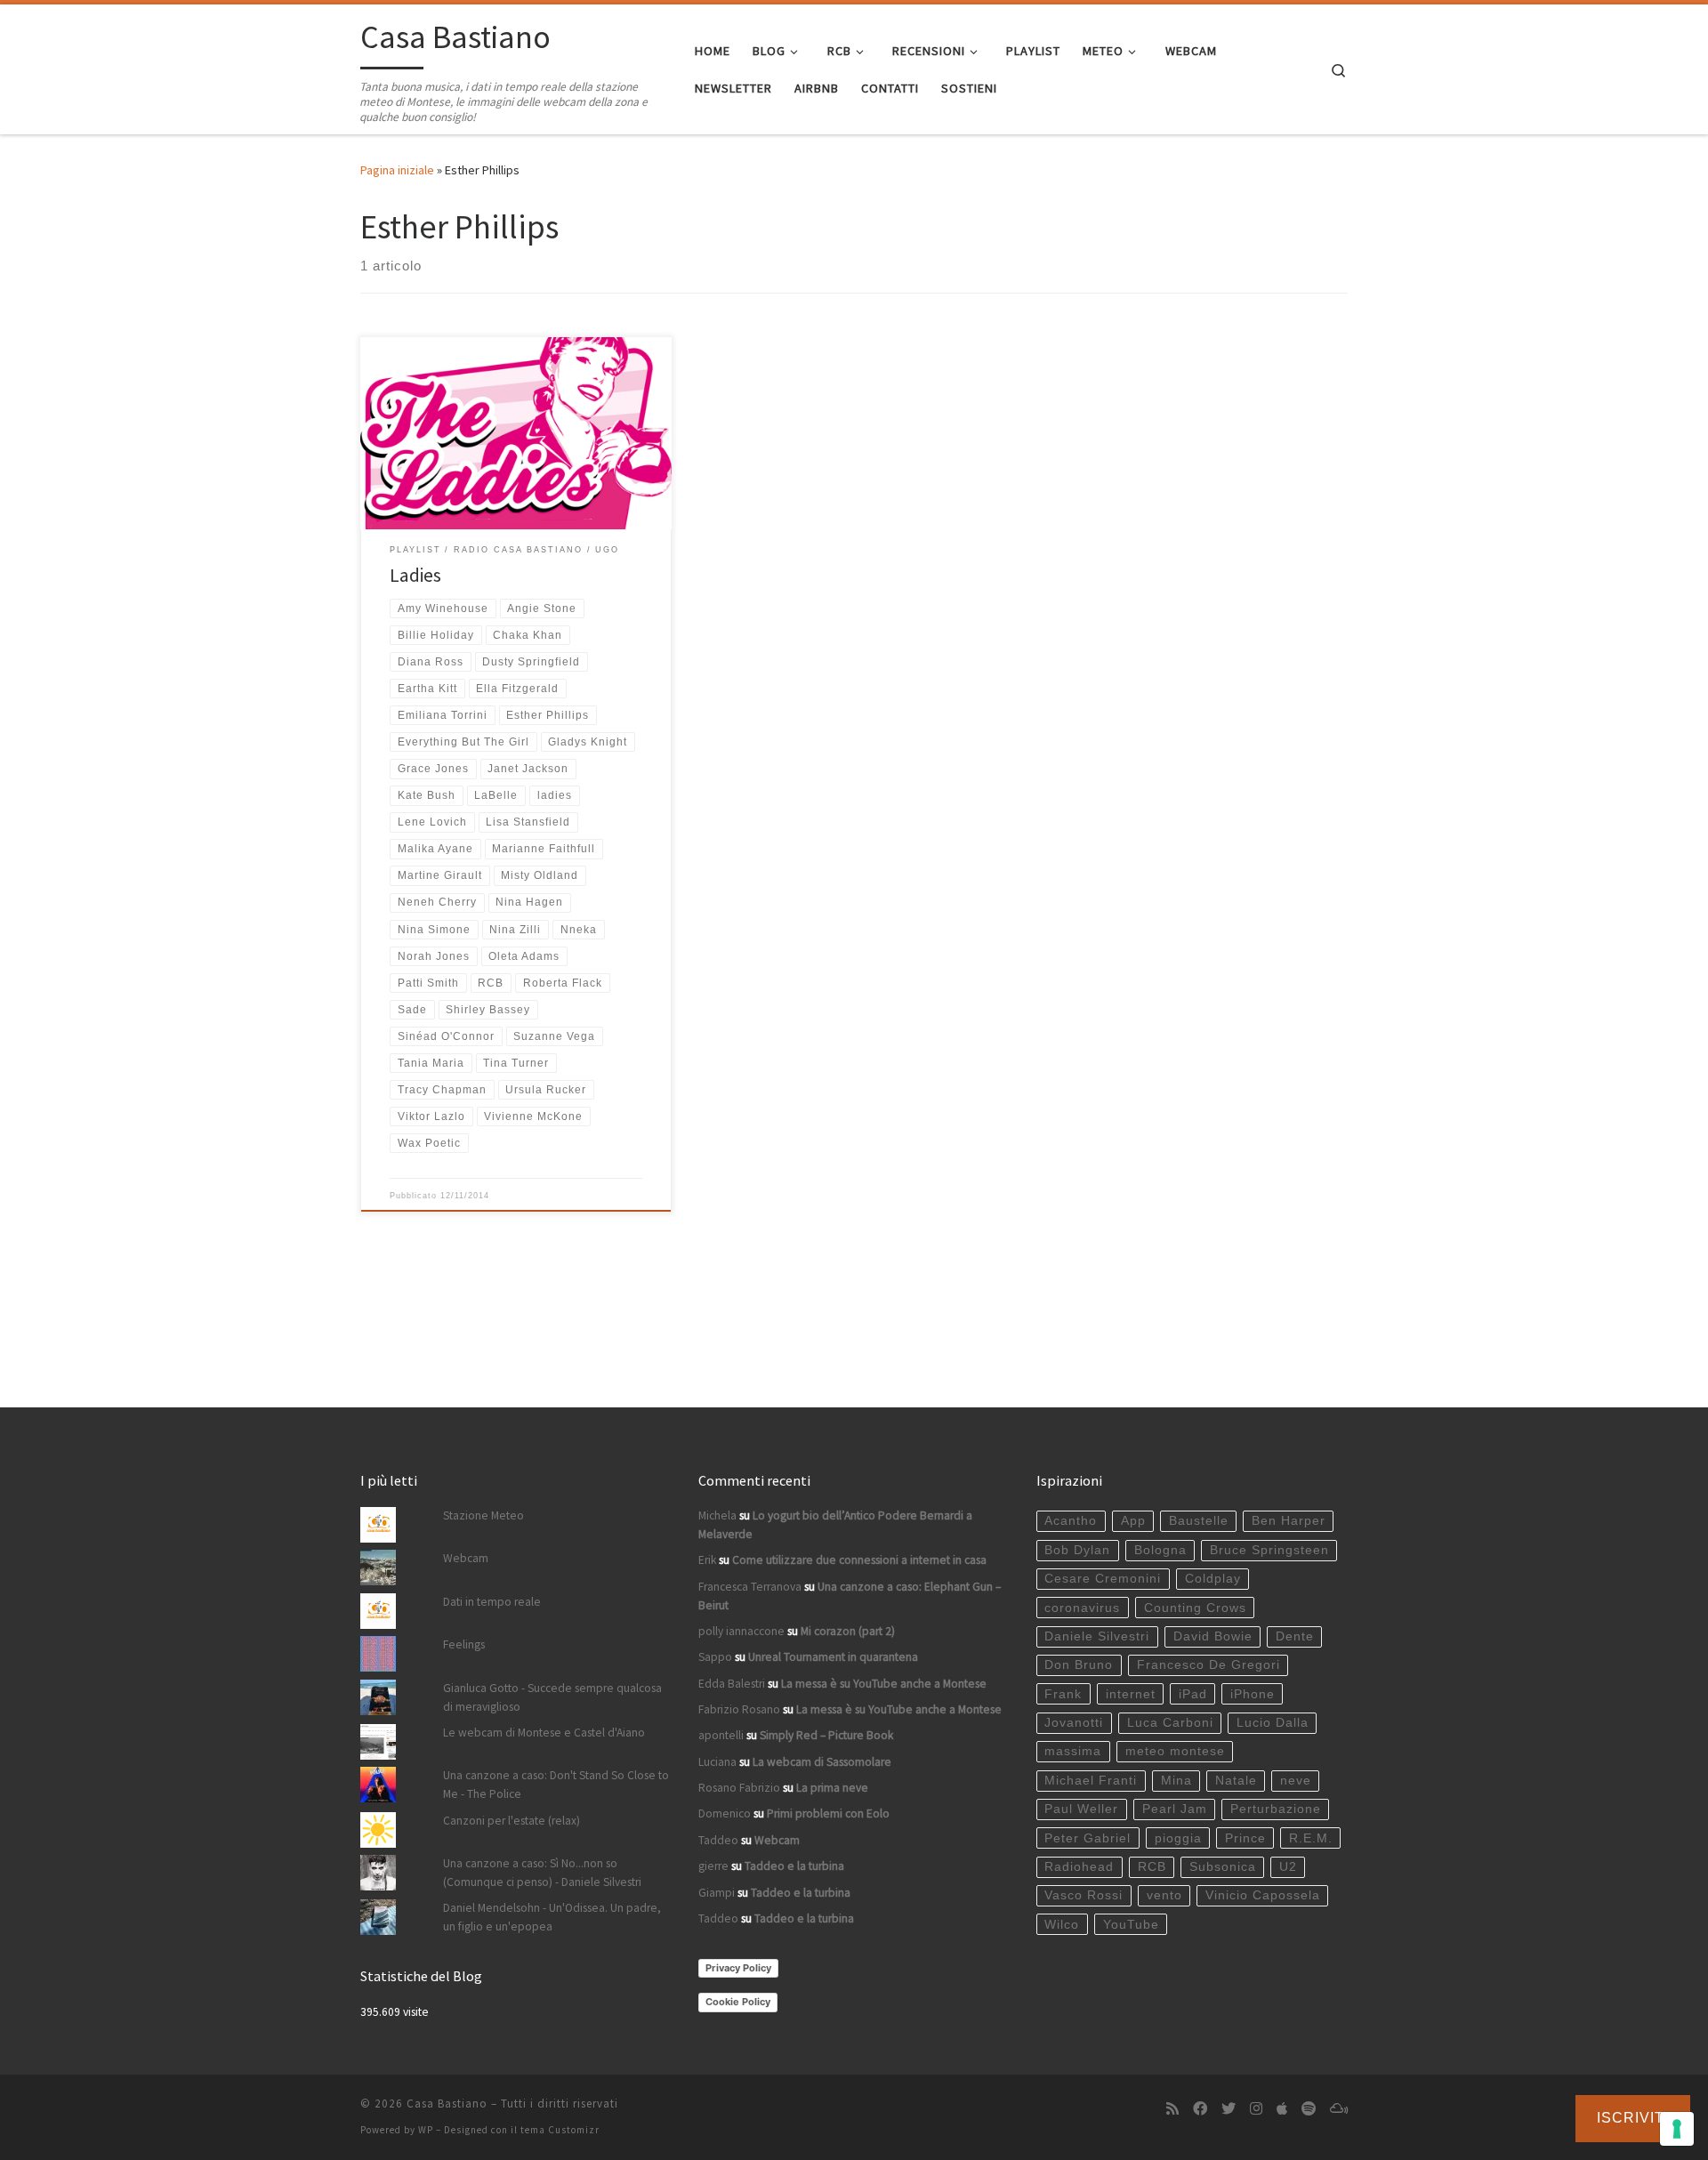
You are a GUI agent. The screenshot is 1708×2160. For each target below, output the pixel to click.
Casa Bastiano (447, 2104)
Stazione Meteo (483, 1515)
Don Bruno (1079, 1665)
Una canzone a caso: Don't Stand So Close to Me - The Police (556, 1785)
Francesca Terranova (750, 1587)
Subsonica (1223, 1867)
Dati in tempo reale (492, 1602)
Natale (1236, 1781)
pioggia (1178, 1838)
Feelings (464, 1644)
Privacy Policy (738, 1968)
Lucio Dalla (1273, 1723)
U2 (1288, 1867)
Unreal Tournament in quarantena (833, 1657)
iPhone (1253, 1694)
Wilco (1062, 1925)
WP (426, 2130)
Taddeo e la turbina (794, 1866)
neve (1296, 1781)
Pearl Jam (1175, 1809)
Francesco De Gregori (1208, 1665)
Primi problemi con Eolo (828, 1813)
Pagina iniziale (397, 170)
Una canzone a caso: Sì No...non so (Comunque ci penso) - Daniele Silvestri (542, 1873)
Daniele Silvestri (1097, 1636)
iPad (1193, 1694)
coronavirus (1082, 1608)
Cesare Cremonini (1103, 1579)
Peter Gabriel (1088, 1838)
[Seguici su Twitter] (1229, 2109)
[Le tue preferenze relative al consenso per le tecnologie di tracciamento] (1677, 2129)
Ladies (415, 575)
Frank (1063, 1694)
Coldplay (1213, 1579)
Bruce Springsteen (1269, 1550)
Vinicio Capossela (1263, 1895)
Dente (1295, 1636)
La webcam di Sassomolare (822, 1762)
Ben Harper (1289, 1521)
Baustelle (1199, 1521)
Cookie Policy (738, 2002)
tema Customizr (560, 2130)
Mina (1176, 1781)
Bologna (1160, 1550)
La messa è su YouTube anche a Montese (884, 1684)
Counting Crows (1195, 1608)
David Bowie (1213, 1636)
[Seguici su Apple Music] (1282, 2109)
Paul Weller (1081, 1809)
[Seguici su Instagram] (1256, 2109)
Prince (1245, 1838)
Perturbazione (1276, 1809)
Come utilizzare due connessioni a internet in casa (859, 1560)
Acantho (1071, 1521)
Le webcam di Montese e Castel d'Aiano (544, 1733)
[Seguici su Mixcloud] (1339, 2109)
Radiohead (1079, 1867)
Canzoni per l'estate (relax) (512, 1821)
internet (1131, 1694)
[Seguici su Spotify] (1309, 2109)
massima (1073, 1751)
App (1133, 1521)
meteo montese (1175, 1751)
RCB (1152, 1867)
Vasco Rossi (1084, 1895)
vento (1164, 1895)
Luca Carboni (1170, 1723)
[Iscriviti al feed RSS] (1172, 2109)
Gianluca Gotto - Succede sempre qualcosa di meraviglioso (552, 1697)
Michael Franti (1091, 1781)
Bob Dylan (1077, 1550)
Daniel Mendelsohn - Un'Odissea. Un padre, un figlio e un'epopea (552, 1917)
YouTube (1131, 1925)
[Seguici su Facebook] (1200, 2109)
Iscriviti (1633, 2118)
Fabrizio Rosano (739, 1709)
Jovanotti (1074, 1723)
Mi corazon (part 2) (848, 1631)
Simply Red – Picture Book (826, 1735)
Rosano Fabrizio (739, 1788)
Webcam (466, 1558)
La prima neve (832, 1788)
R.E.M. (1311, 1838)
